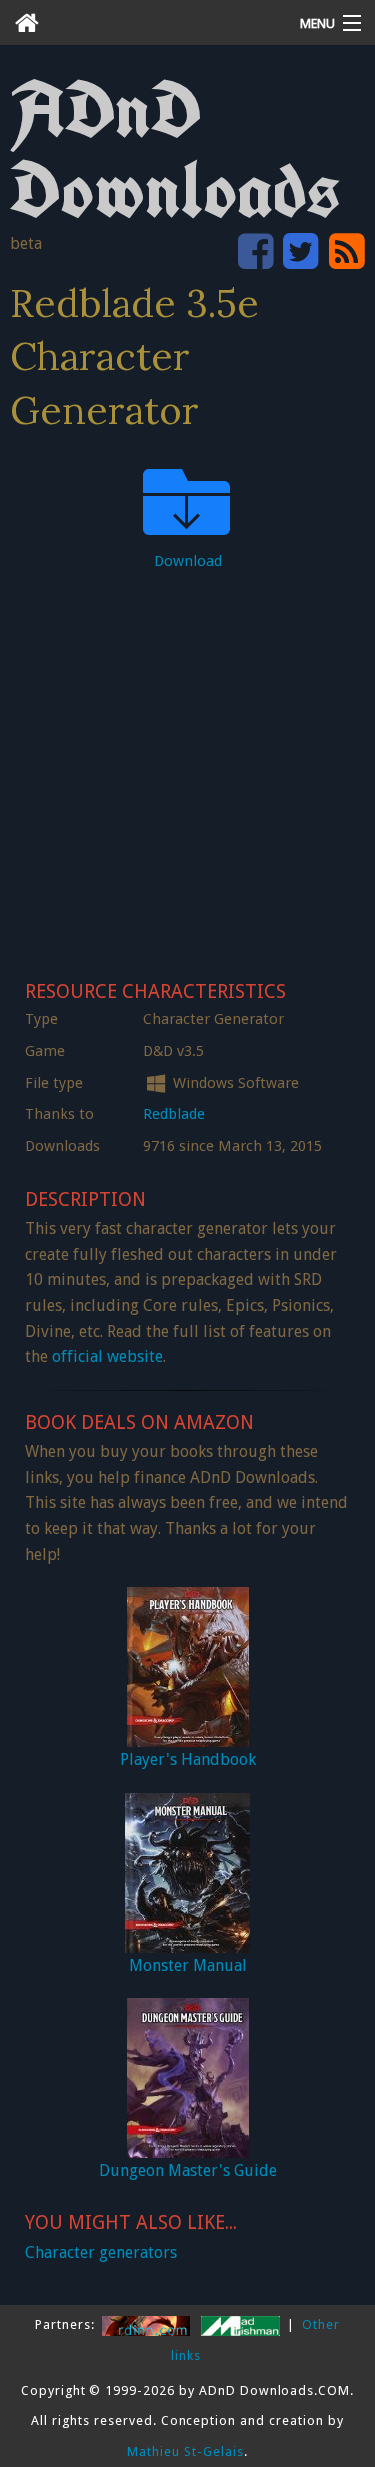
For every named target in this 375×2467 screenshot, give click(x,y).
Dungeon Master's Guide (188, 2170)
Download (188, 561)
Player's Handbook (188, 1759)
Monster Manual (188, 1965)
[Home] (140, 22)
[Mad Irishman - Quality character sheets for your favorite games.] (242, 2324)
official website (107, 1356)
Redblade (174, 1114)
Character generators (101, 2252)
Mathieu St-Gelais (185, 2451)
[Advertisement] (187, 769)
